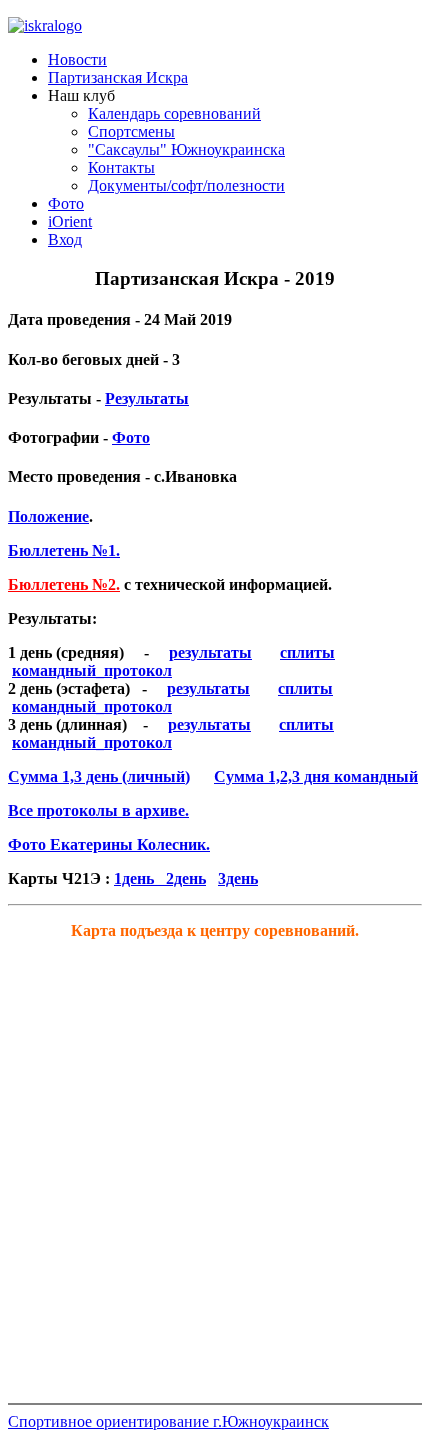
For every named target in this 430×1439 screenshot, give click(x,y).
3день (238, 878)
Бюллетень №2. (64, 584)
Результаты (147, 398)
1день (140, 878)
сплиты (307, 652)
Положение (48, 516)
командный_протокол (92, 670)
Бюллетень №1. (64, 550)
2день (186, 878)
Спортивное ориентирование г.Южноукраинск (168, 1421)
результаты (210, 652)
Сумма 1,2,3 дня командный (316, 776)
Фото (131, 437)
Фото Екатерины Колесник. (109, 844)
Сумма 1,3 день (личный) (99, 776)
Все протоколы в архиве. (98, 810)
